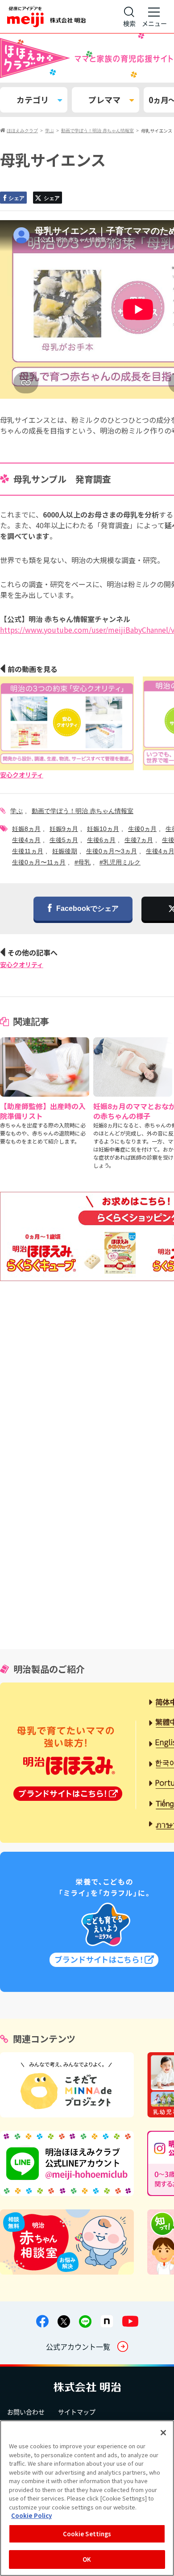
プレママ (104, 100)
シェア (17, 198)
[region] (87, 2498)
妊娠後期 (65, 851)
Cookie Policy (31, 2515)
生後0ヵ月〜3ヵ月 (112, 851)
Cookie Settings (87, 2534)
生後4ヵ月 (26, 840)
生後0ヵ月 (142, 829)
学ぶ (17, 811)
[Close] (163, 2433)
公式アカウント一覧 (78, 2346)
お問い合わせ (26, 2412)
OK (87, 2559)
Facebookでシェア (87, 908)
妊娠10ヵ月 (103, 829)
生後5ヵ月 (64, 840)
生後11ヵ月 (28, 851)
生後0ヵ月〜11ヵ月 (39, 862)
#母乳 (83, 862)
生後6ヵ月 (101, 840)
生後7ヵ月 (139, 840)
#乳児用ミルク (120, 862)
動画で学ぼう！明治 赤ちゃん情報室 (83, 811)
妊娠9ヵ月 (64, 829)
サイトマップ (77, 2412)
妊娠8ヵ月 (26, 829)
